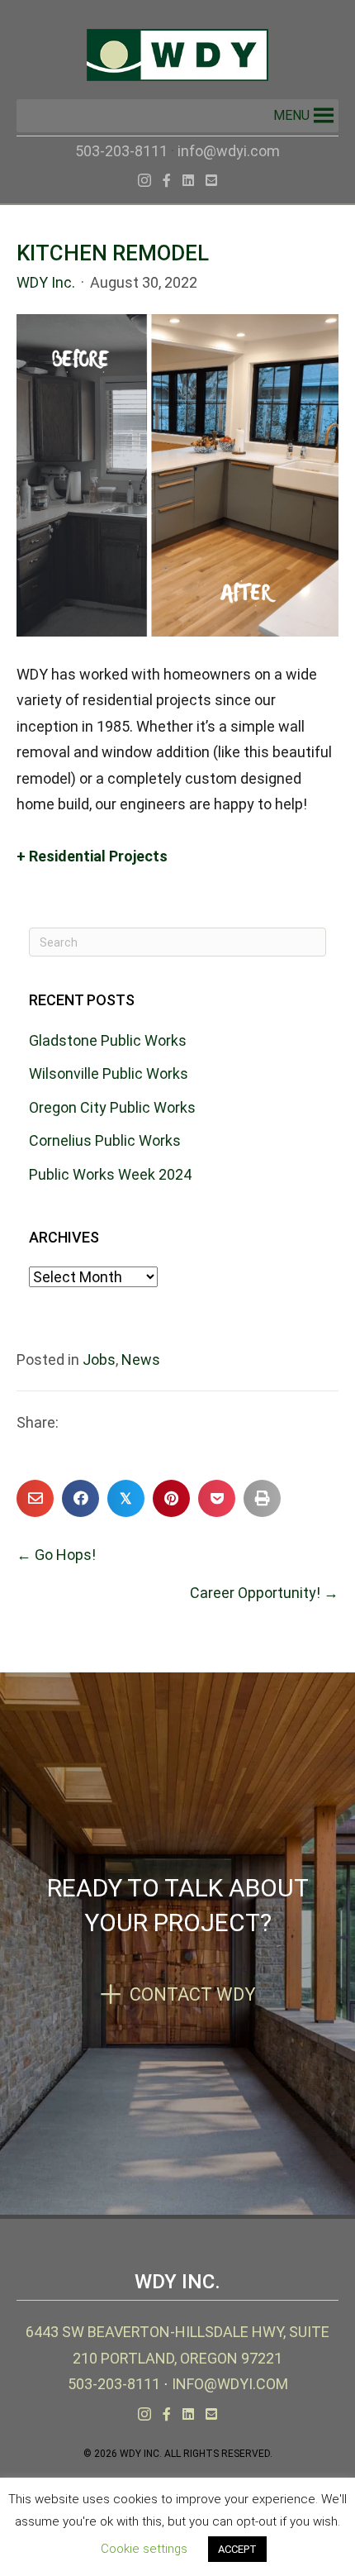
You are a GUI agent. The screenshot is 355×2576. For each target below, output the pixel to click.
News (141, 1360)
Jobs (99, 1360)
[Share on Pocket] (217, 1498)
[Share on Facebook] (80, 1498)
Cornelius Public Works (105, 1140)
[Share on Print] (262, 1498)
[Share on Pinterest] (171, 1498)
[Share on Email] (35, 1498)
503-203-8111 (121, 151)
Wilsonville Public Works (109, 1073)
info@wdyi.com (229, 151)
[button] (291, 116)
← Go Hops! (56, 1555)
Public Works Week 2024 (110, 1174)
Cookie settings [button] (144, 2549)
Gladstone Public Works (108, 1040)
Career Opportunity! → (264, 1593)
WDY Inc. (46, 282)
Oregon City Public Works (112, 1107)
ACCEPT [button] (237, 2549)
